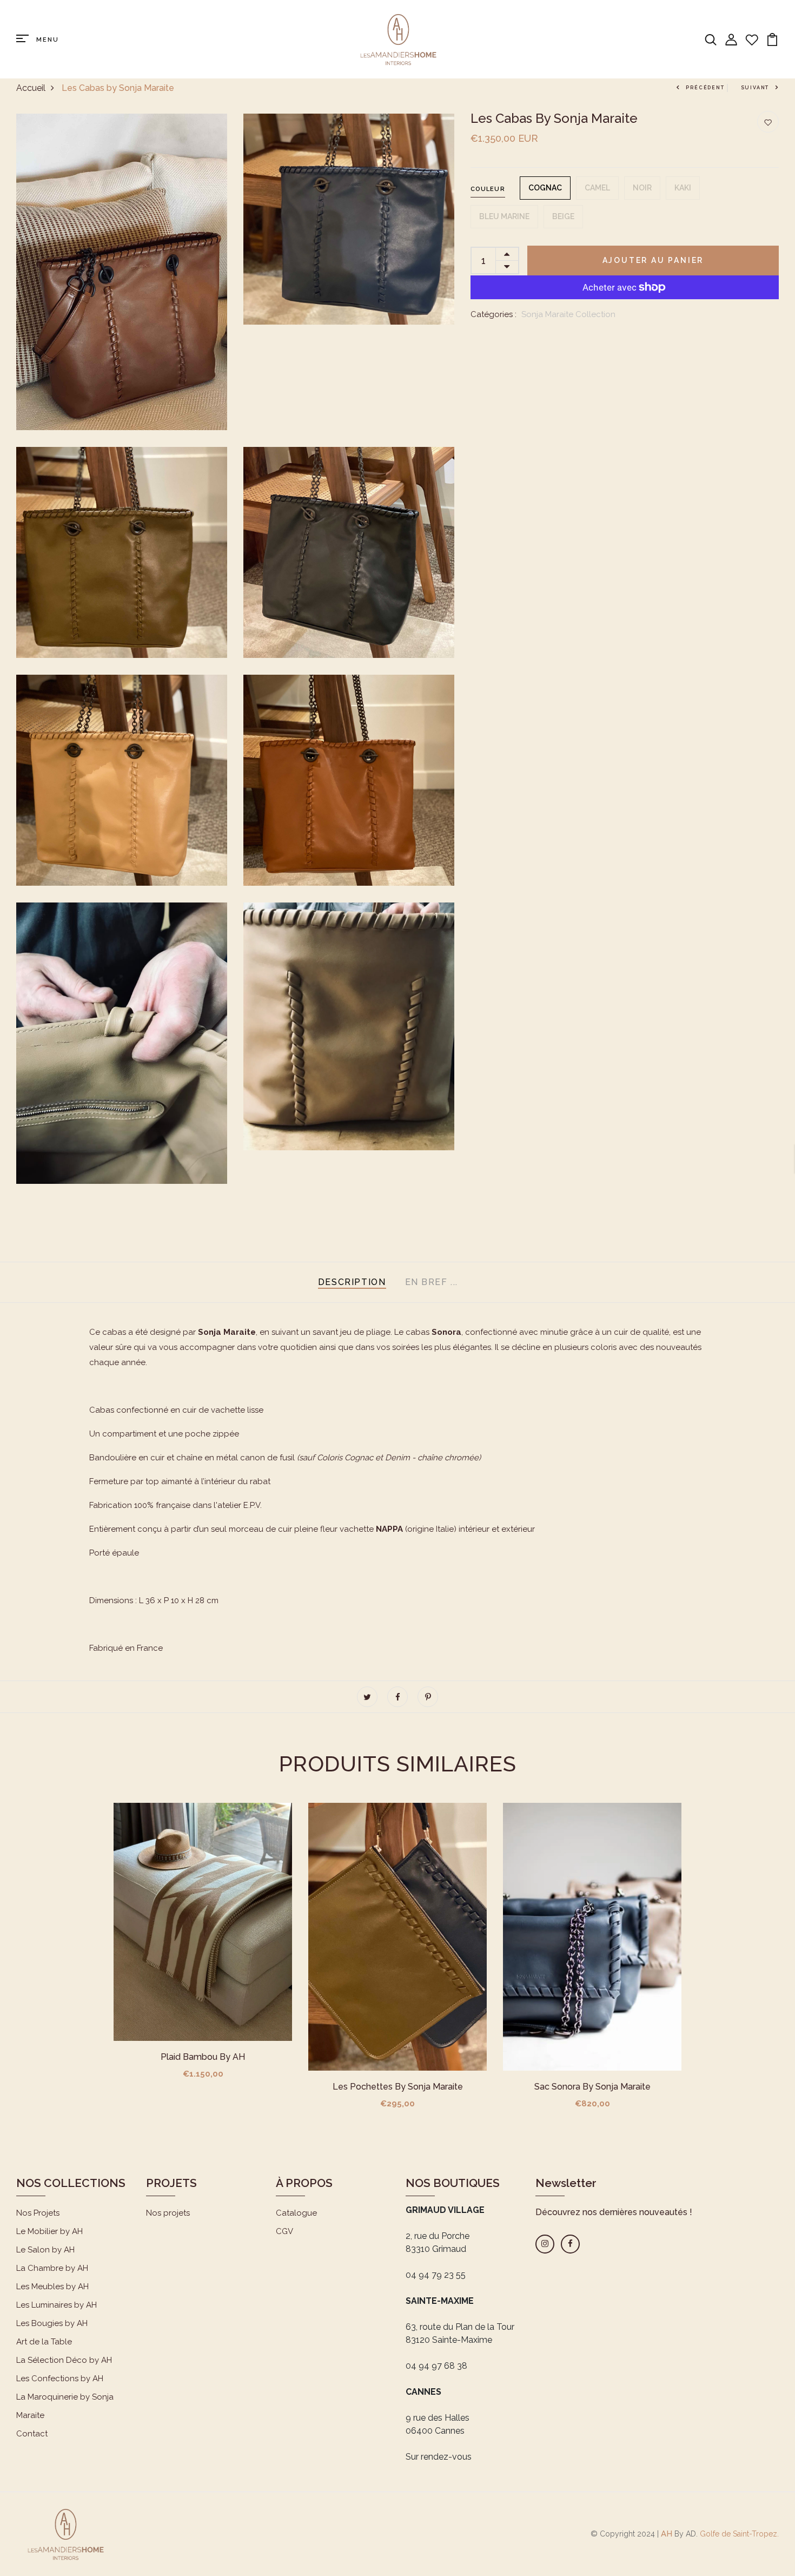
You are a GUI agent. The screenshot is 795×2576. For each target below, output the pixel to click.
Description (352, 1282)
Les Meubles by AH (52, 2287)
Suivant (755, 88)
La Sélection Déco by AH (64, 2360)
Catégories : (493, 314)
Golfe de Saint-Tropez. (738, 2534)
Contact (32, 2434)
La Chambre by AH (52, 2268)
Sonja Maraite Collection (568, 314)
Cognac (545, 188)
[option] (203, 1950)
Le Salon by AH (45, 2250)
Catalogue (296, 2213)
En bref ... (432, 1282)
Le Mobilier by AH (49, 2231)
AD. (692, 2534)
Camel (597, 188)
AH (667, 2534)
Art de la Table (44, 2342)
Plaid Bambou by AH (203, 2057)
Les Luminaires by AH (57, 2305)
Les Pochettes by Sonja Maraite (398, 2087)
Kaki (683, 188)
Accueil (31, 88)
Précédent (705, 88)
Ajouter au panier (653, 260)
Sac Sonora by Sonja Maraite (592, 2087)
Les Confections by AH (60, 2379)
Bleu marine (504, 216)
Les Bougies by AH (52, 2323)
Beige (563, 216)
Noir (642, 188)
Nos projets (168, 2213)
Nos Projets (38, 2213)
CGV (284, 2231)
